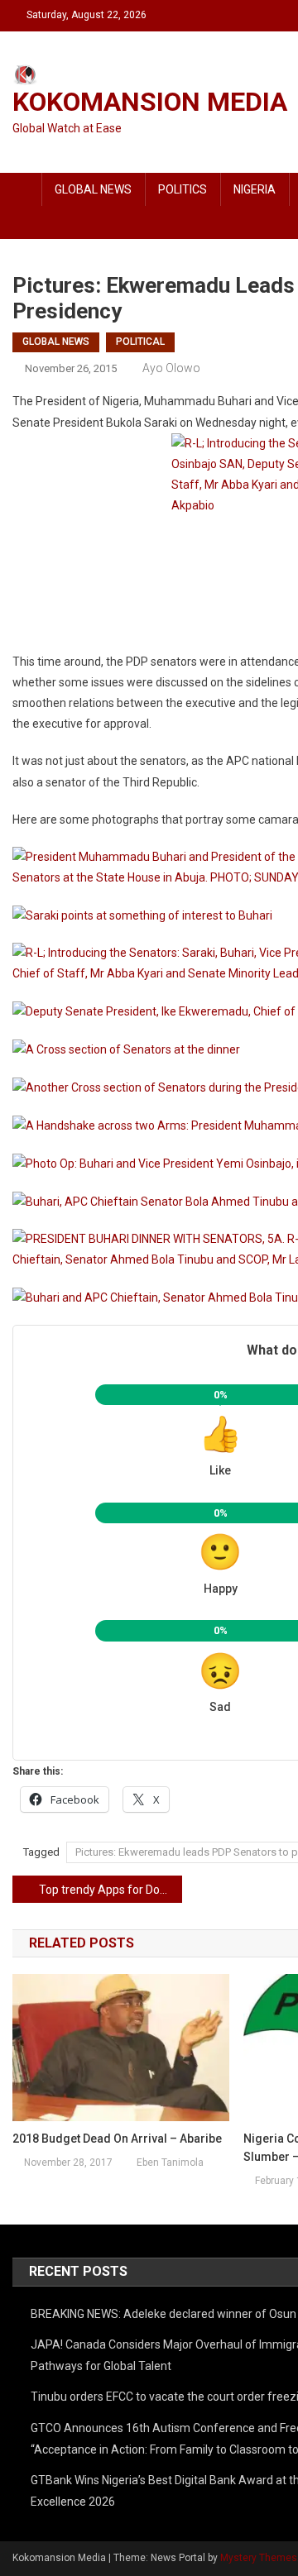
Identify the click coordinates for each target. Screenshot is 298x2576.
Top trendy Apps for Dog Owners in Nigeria (111, 1890)
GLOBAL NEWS (93, 189)
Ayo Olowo (171, 368)
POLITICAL (140, 342)
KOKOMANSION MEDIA (150, 102)
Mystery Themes (259, 2558)
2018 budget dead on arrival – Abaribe (117, 2139)
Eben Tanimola (170, 2163)
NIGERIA (255, 189)
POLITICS (183, 189)
